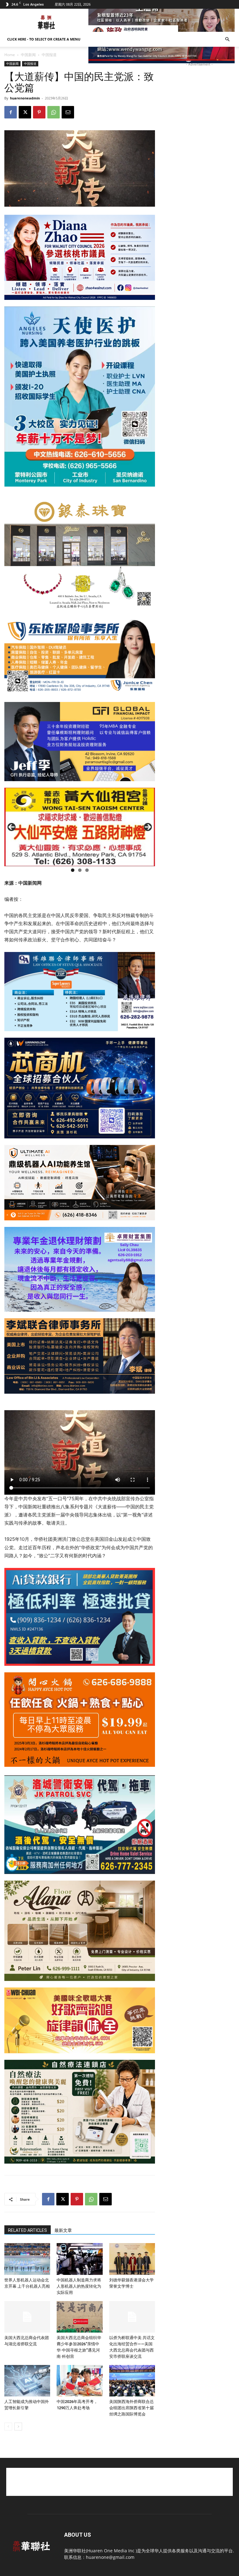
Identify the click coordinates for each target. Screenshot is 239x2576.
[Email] (68, 112)
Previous (12, 827)
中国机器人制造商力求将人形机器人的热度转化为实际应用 (79, 2286)
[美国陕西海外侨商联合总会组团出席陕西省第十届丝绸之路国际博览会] (132, 2381)
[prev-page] (8, 2427)
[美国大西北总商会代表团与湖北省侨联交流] (27, 2317)
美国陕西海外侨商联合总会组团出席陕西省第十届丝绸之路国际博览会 (131, 2408)
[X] (25, 112)
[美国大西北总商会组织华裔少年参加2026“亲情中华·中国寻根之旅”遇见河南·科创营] (80, 2317)
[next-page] (18, 2427)
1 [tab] (73, 870)
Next (148, 827)
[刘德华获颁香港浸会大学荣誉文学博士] (132, 2259)
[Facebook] (11, 112)
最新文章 (63, 2230)
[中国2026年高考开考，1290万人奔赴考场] (80, 2381)
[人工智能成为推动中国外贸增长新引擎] (27, 2381)
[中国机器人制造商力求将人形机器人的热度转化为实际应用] (80, 2259)
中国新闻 (28, 55)
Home (10, 55)
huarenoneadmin (25, 98)
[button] (227, 39)
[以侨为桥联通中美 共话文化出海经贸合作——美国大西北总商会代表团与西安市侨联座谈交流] (132, 2317)
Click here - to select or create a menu (44, 39)
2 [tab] (80, 870)
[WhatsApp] (54, 112)
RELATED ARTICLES (28, 2230)
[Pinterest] (39, 112)
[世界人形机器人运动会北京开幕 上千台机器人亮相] (27, 2259)
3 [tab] (87, 870)
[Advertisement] (119, 2482)
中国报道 (30, 64)
